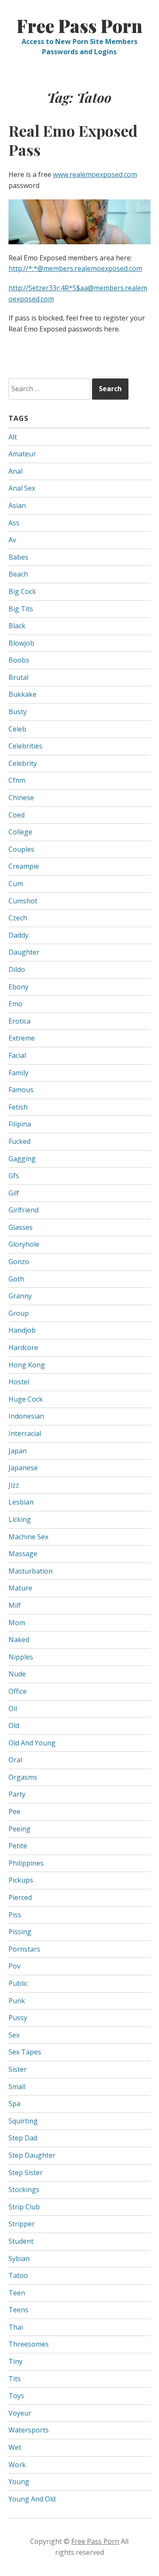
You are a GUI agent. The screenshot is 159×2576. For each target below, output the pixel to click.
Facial (17, 1055)
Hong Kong (27, 1365)
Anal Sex (22, 488)
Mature (20, 1588)
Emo (15, 1004)
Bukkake (22, 694)
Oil (13, 1709)
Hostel (19, 1382)
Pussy (18, 2018)
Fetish (18, 1107)
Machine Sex (28, 1537)
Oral (15, 1760)
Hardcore (23, 1347)
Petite (18, 1846)
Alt (13, 437)
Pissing (20, 1932)
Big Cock (22, 591)
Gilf (14, 1193)
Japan (18, 1451)
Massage (23, 1554)
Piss (15, 1915)
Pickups (21, 1880)
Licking (20, 1519)
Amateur (22, 454)
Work (17, 2465)
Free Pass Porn (79, 26)
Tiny (15, 2361)
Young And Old (32, 2499)
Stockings (24, 2189)
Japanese (23, 1468)
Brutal (18, 677)
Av (12, 540)
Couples (21, 849)
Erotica (20, 1021)
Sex (14, 2035)
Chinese (21, 798)
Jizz (14, 1485)
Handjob (22, 1330)
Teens (18, 2310)
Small (17, 2087)
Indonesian (26, 1416)
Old (14, 1726)
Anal (15, 471)
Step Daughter (32, 2155)
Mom (17, 1623)
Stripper (22, 2224)
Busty (18, 712)
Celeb (17, 729)
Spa (14, 2104)
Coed (17, 815)
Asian (17, 505)
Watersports (29, 2430)
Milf (15, 1605)
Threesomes (29, 2344)
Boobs (19, 660)
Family (18, 1073)
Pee (14, 1811)
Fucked (20, 1141)
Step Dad (23, 2138)
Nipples (21, 1657)
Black (17, 626)
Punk (17, 2001)
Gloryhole (24, 1244)
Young (19, 2482)
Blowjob (21, 643)
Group (19, 1313)
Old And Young (32, 1743)
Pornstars (24, 1949)
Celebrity (23, 763)
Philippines (26, 1863)
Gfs (14, 1176)
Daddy (18, 935)
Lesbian (21, 1502)
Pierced (20, 1897)
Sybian (19, 2258)
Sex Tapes (25, 2052)
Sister (18, 2069)
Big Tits (21, 609)
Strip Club (24, 2207)
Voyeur (20, 2413)
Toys (16, 2396)
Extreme (22, 1038)
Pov (14, 1966)
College (20, 832)
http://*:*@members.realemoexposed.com (75, 268)
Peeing (20, 1829)
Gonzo (19, 1262)
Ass (14, 523)
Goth (16, 1279)
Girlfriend (24, 1210)
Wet (15, 2447)
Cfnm (17, 780)
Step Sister (26, 2173)
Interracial (25, 1433)
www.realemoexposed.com (95, 174)
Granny (20, 1296)
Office (18, 1691)
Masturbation (31, 1571)
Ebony (18, 987)
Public (18, 1983)
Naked (19, 1640)
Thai (16, 2327)
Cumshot (23, 901)
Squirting (23, 2121)
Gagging (22, 1159)
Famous (21, 1090)
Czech (18, 918)
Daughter (24, 952)
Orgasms (23, 1777)
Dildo (17, 969)
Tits (15, 2379)
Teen (17, 2293)
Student (21, 2241)
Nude (17, 1674)
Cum (16, 884)
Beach (18, 574)
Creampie (24, 866)
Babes (18, 557)
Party (17, 1794)
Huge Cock (26, 1399)
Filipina (20, 1124)
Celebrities (25, 746)
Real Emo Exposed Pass (73, 140)
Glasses (21, 1227)
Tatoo (18, 2275)
